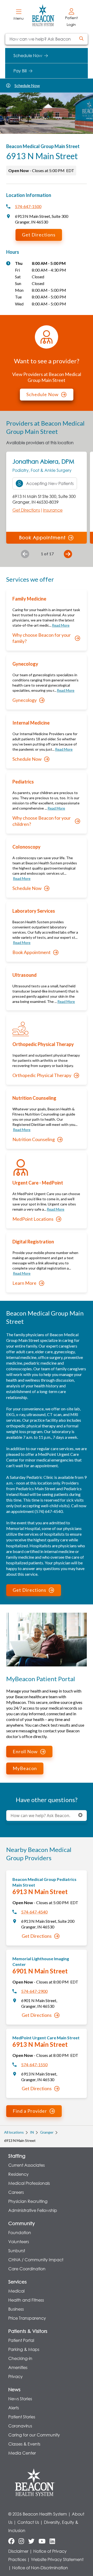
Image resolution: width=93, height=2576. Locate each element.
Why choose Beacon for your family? (42, 638)
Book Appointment (42, 537)
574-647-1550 (34, 2064)
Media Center (22, 2453)
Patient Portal (21, 2340)
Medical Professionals (29, 2183)
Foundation (20, 2232)
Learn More (24, 1283)
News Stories (20, 2399)
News (14, 2389)
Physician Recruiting (28, 2201)
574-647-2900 (34, 1991)
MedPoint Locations (33, 1219)
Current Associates (26, 2165)
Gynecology (25, 700)
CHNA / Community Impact (36, 2260)
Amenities (18, 2367)
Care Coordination (27, 2269)
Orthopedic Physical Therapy (42, 1075)
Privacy (16, 2376)
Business (16, 2309)
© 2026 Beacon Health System (38, 2514)
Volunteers (19, 2241)
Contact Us (28, 2522)
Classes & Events (24, 2444)
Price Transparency (27, 2318)
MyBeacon (25, 1768)
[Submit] (81, 39)
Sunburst (17, 2251)
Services (17, 2282)
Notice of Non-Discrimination (40, 2568)
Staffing (17, 2156)
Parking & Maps (24, 2349)
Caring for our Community (34, 2435)
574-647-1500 (28, 206)
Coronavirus (20, 2426)
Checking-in (20, 2358)
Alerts (14, 2408)
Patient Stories (22, 2417)
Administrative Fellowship (33, 2210)
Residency (18, 2174)
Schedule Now (27, 85)
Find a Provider (30, 2111)
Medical (16, 2291)
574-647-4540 (34, 1912)
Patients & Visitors (28, 2331)
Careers (16, 2192)
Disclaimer (18, 2551)
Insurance (53, 510)
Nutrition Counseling (34, 1139)
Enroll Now (25, 1751)
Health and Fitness (26, 2300)
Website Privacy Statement (57, 2559)
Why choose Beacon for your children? (42, 821)
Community (22, 2223)
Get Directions (39, 235)
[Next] (68, 554)
